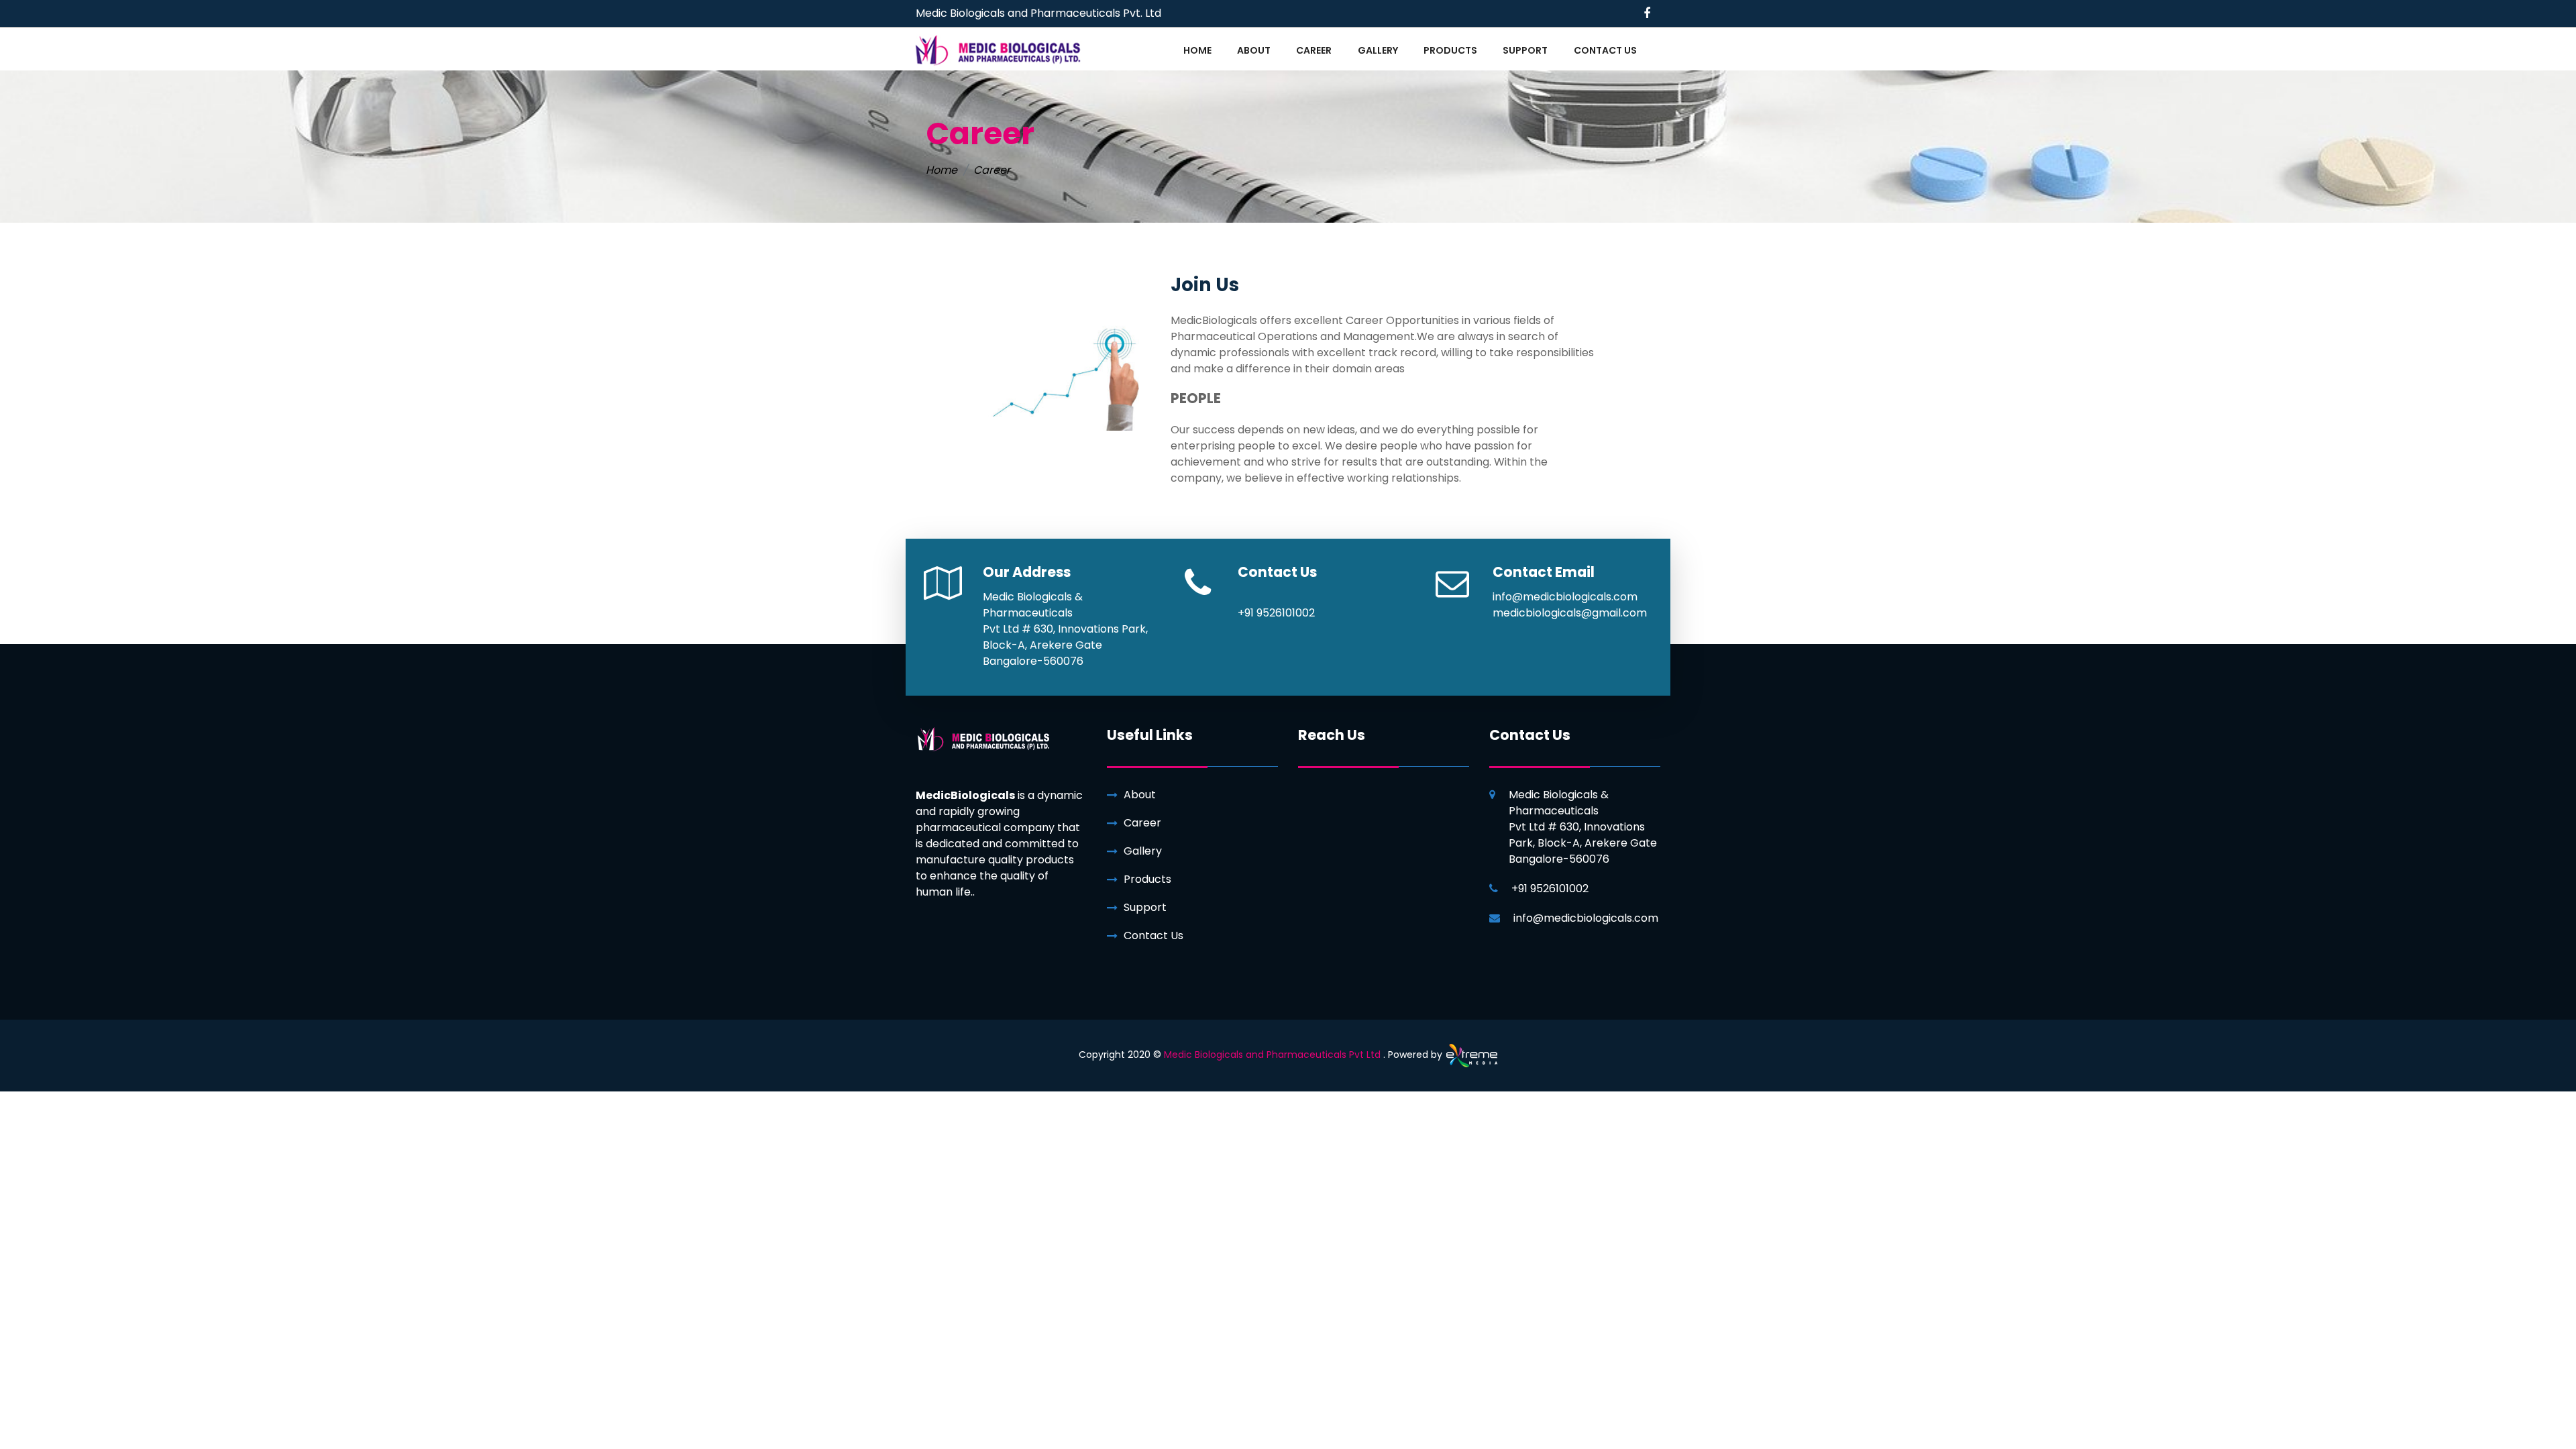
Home (942, 170)
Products (1147, 879)
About (1140, 795)
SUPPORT (1525, 50)
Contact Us (1153, 935)
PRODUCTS (1450, 50)
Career (1142, 823)
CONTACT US (1605, 50)
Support (1145, 907)
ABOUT (1254, 50)
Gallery (1143, 851)
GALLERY (1378, 50)
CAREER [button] (1314, 50)
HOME (1197, 50)
